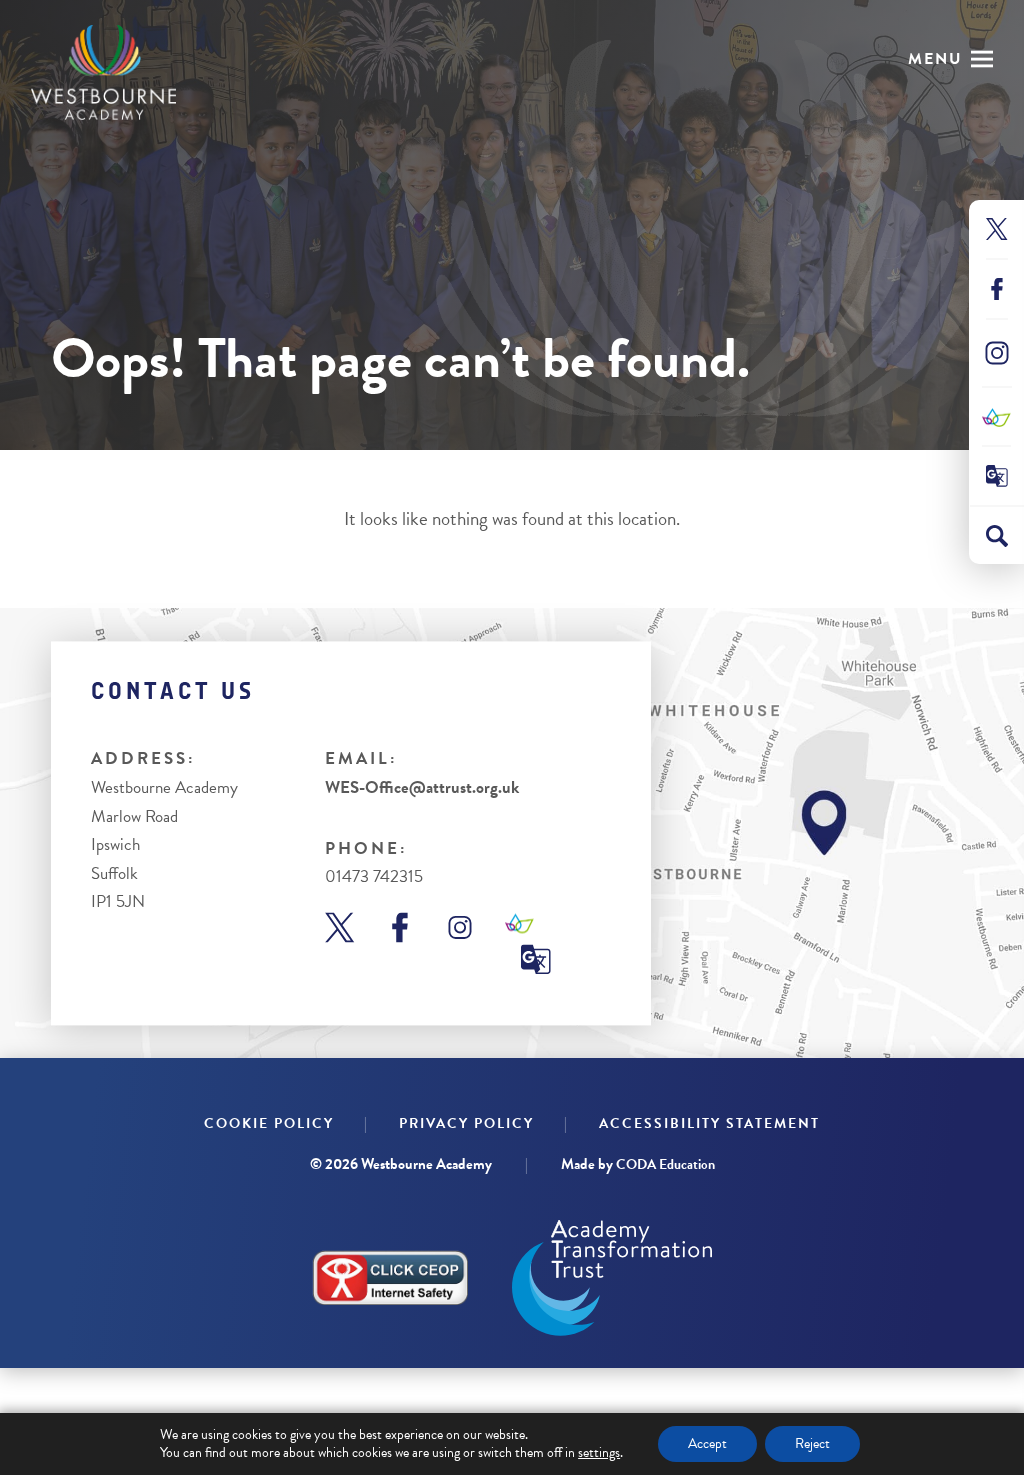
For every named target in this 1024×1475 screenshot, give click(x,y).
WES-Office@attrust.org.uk (422, 787)
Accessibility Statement (709, 1123)
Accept (707, 1443)
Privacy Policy (466, 1123)
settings (599, 1453)
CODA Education (665, 1164)
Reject (812, 1443)
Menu (935, 59)
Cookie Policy (269, 1123)
